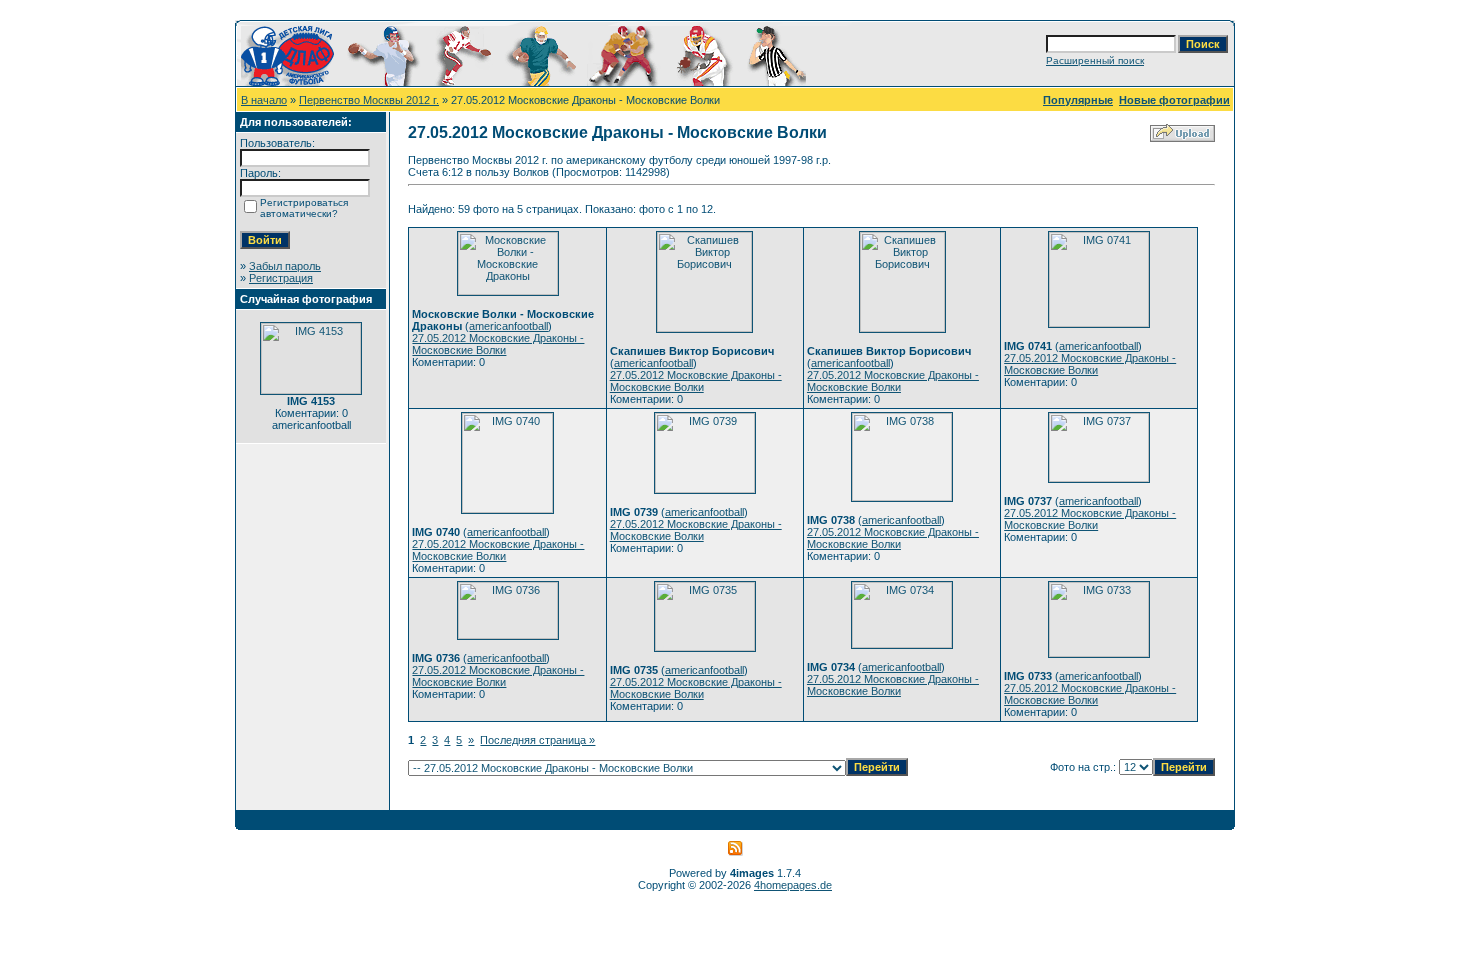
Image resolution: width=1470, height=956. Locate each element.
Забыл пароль (285, 266)
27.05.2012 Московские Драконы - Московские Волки (498, 344)
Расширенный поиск (1095, 60)
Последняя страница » (537, 740)
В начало (264, 100)
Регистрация (281, 278)
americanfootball (508, 326)
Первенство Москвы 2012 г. (369, 100)
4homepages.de (793, 885)
